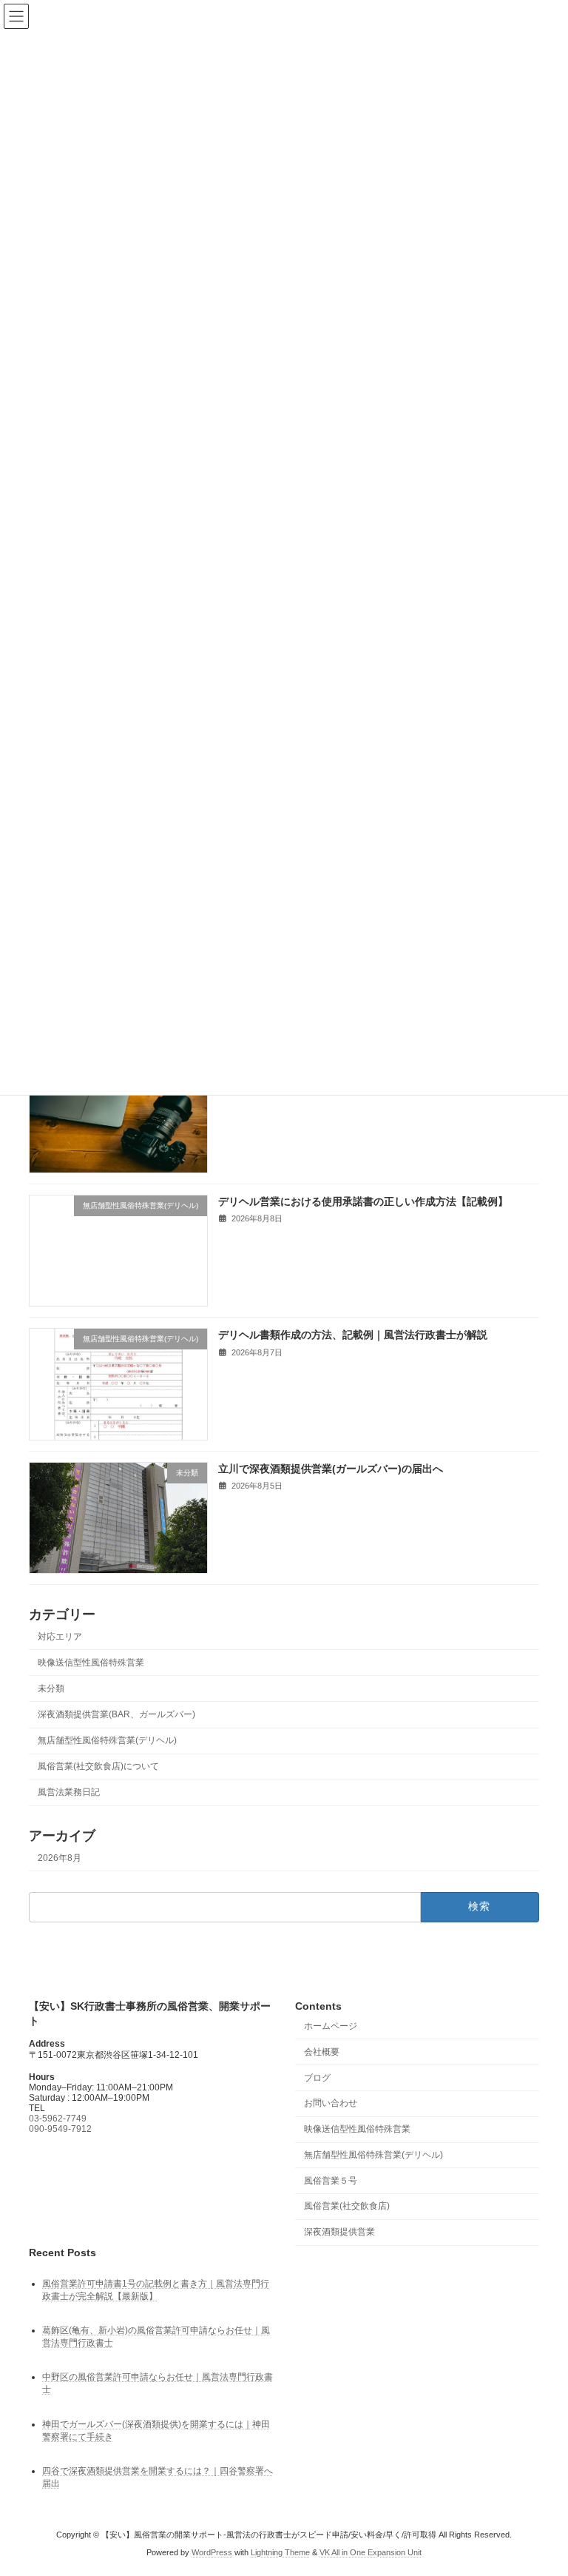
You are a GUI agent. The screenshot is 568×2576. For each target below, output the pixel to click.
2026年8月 (60, 1857)
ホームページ (331, 2026)
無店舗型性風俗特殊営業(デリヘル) (107, 1740)
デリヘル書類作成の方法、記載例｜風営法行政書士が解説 (353, 1335)
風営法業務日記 (69, 1792)
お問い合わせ (331, 2104)
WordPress (212, 2553)
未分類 (51, 1688)
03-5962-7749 (58, 2119)
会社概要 (322, 2052)
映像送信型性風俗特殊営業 (91, 1662)
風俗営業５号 (331, 2181)
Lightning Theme (280, 2553)
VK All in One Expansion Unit (371, 2553)
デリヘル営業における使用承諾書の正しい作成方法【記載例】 (363, 1201)
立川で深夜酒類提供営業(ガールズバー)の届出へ (331, 1468)
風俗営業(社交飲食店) (347, 2207)
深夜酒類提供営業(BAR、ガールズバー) (116, 1714)
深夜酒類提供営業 (339, 2233)
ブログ (317, 2078)
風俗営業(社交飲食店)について (98, 1766)
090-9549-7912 (60, 2129)
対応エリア (60, 1636)
